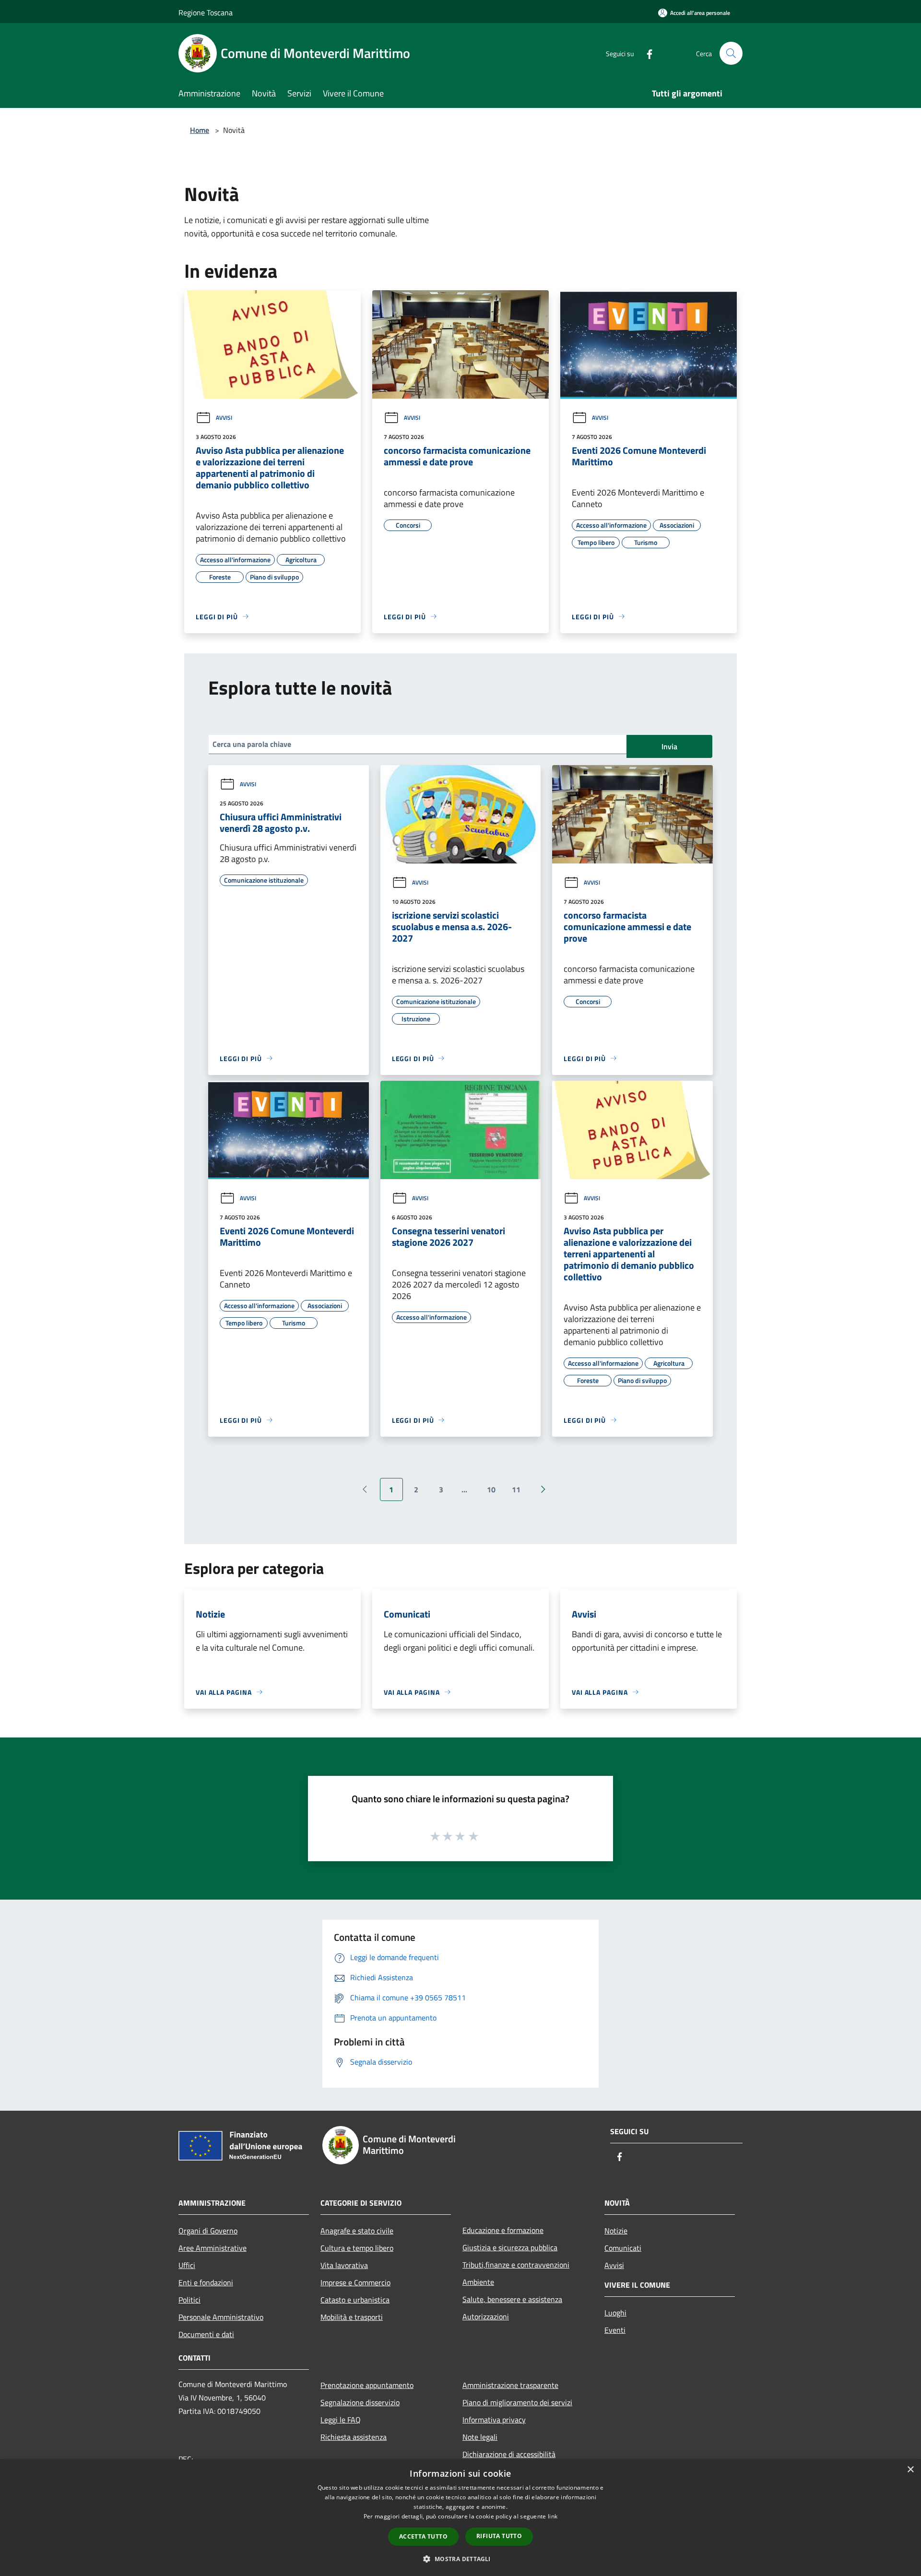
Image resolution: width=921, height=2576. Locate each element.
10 (491, 1489)
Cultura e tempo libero (357, 2248)
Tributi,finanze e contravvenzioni (516, 2265)
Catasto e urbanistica (355, 2300)
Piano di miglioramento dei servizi (517, 2402)
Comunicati (623, 2248)
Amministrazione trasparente (510, 2385)
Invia (669, 746)
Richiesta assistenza (354, 2437)
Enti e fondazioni (206, 2282)
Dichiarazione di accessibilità (509, 2454)
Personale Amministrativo (221, 2317)
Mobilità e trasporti (352, 2317)
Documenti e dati (206, 2334)
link (553, 2516)
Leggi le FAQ (341, 2420)
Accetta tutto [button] (423, 2536)
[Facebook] (646, 53)
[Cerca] (731, 53)
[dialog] (460, 2518)
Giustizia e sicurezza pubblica (510, 2247)
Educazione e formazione (503, 2230)
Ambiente (478, 2282)
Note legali (480, 2437)
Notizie (616, 2231)
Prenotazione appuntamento (367, 2385)
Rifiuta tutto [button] (499, 2536)
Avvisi (224, 418)
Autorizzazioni (486, 2316)
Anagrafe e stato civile (357, 2231)
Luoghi (615, 2313)
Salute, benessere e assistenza (512, 2299)
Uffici (187, 2265)
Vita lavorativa (344, 2265)
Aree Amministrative (213, 2248)
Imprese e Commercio (355, 2282)
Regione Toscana (206, 12)
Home (200, 130)
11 (516, 1489)
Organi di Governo (208, 2231)
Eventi (615, 2330)
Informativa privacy (494, 2420)
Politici (189, 2300)
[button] (460, 2559)
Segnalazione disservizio (360, 2402)
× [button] (910, 2470)
